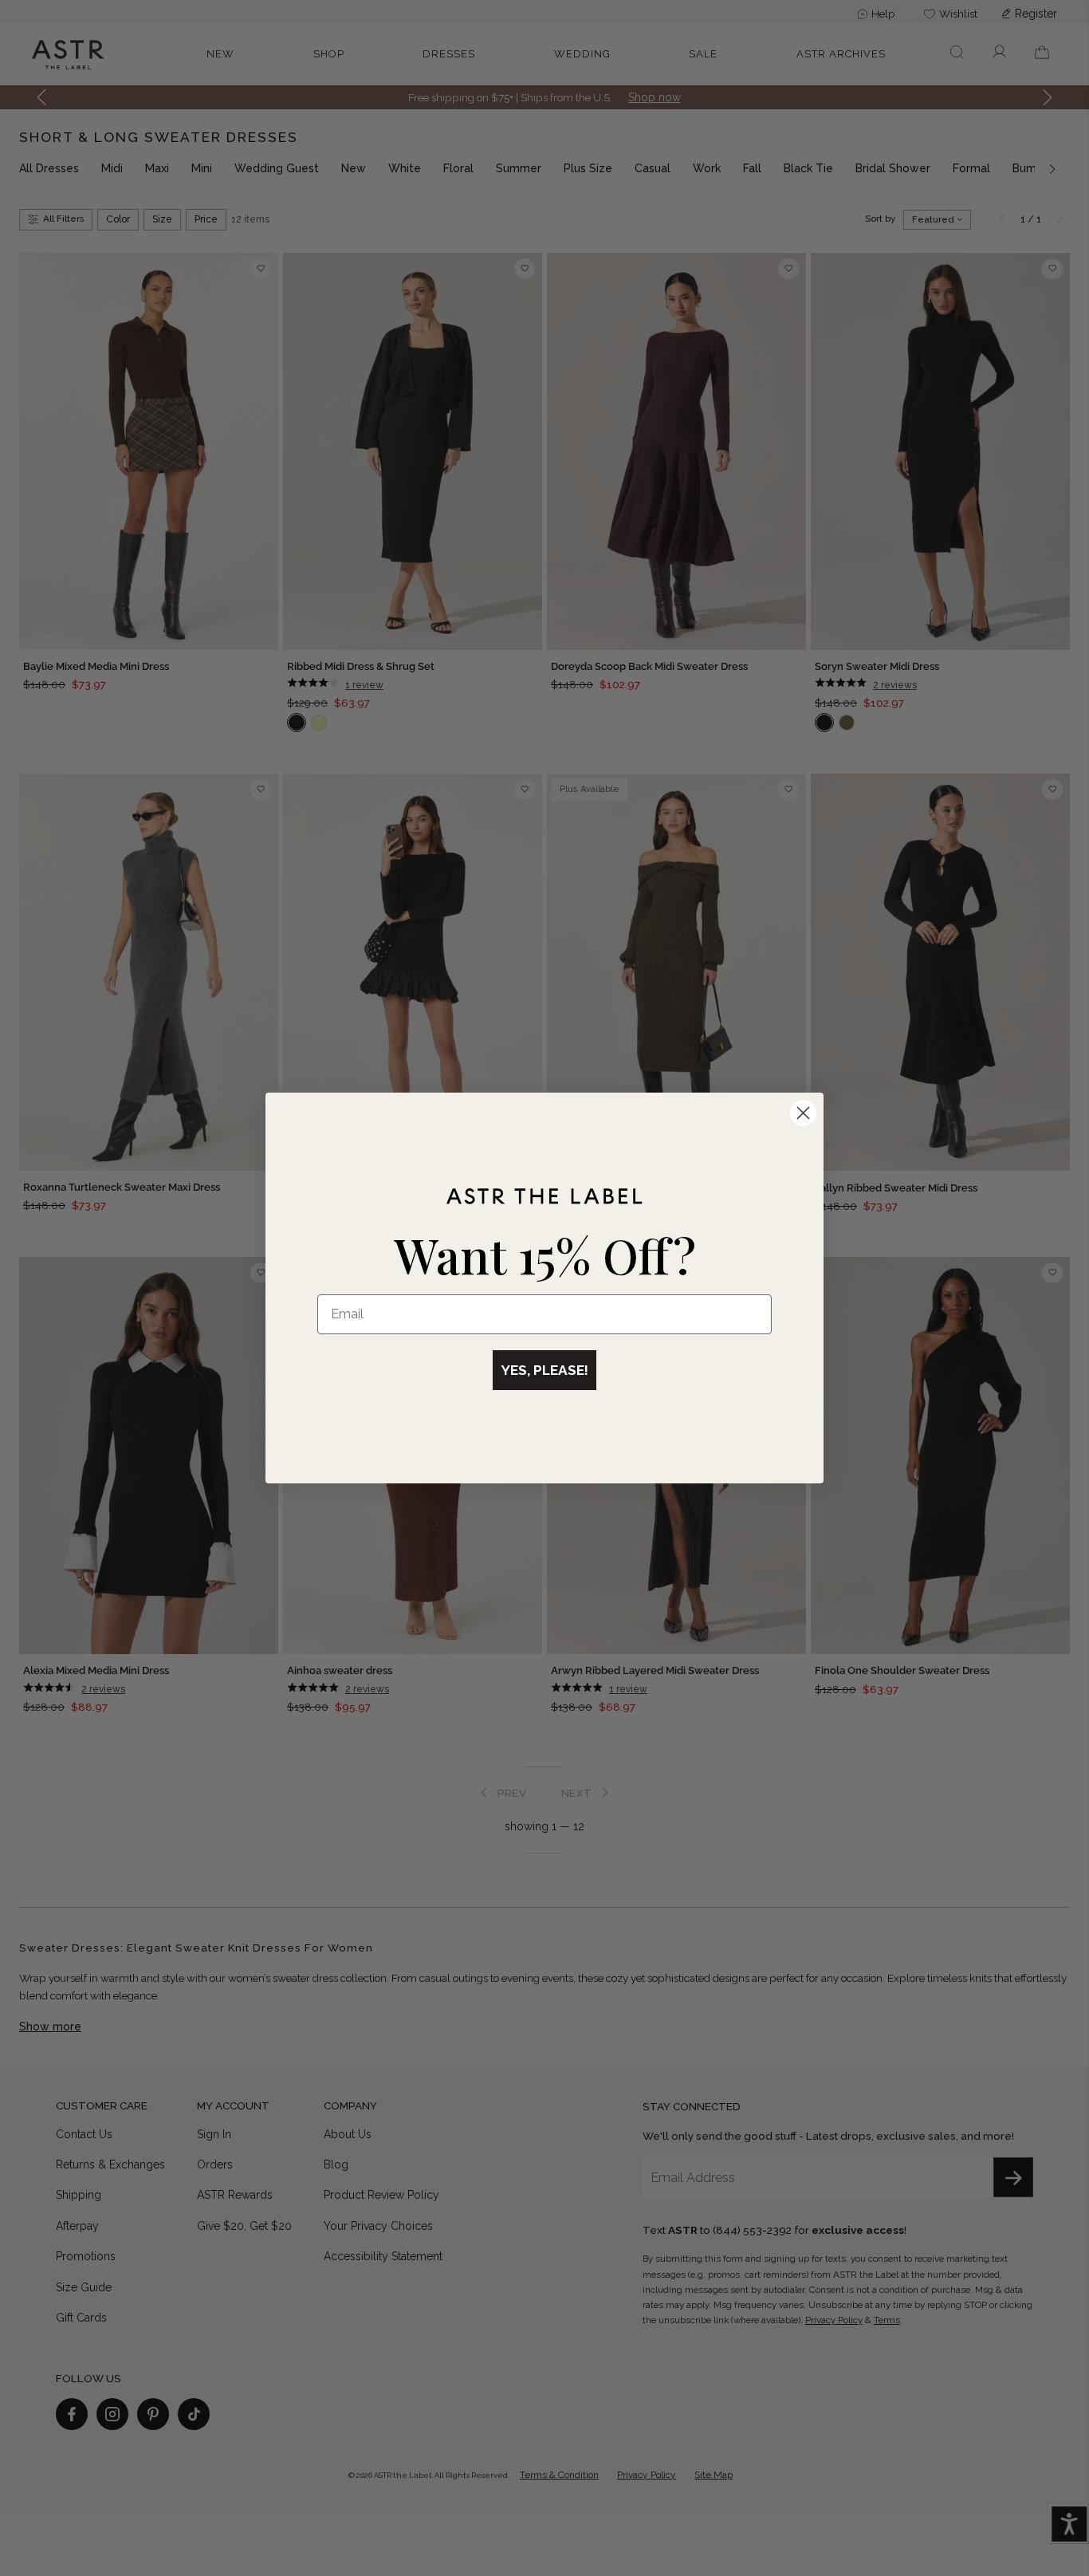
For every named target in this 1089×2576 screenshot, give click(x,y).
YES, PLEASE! (544, 1370)
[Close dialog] (803, 1113)
